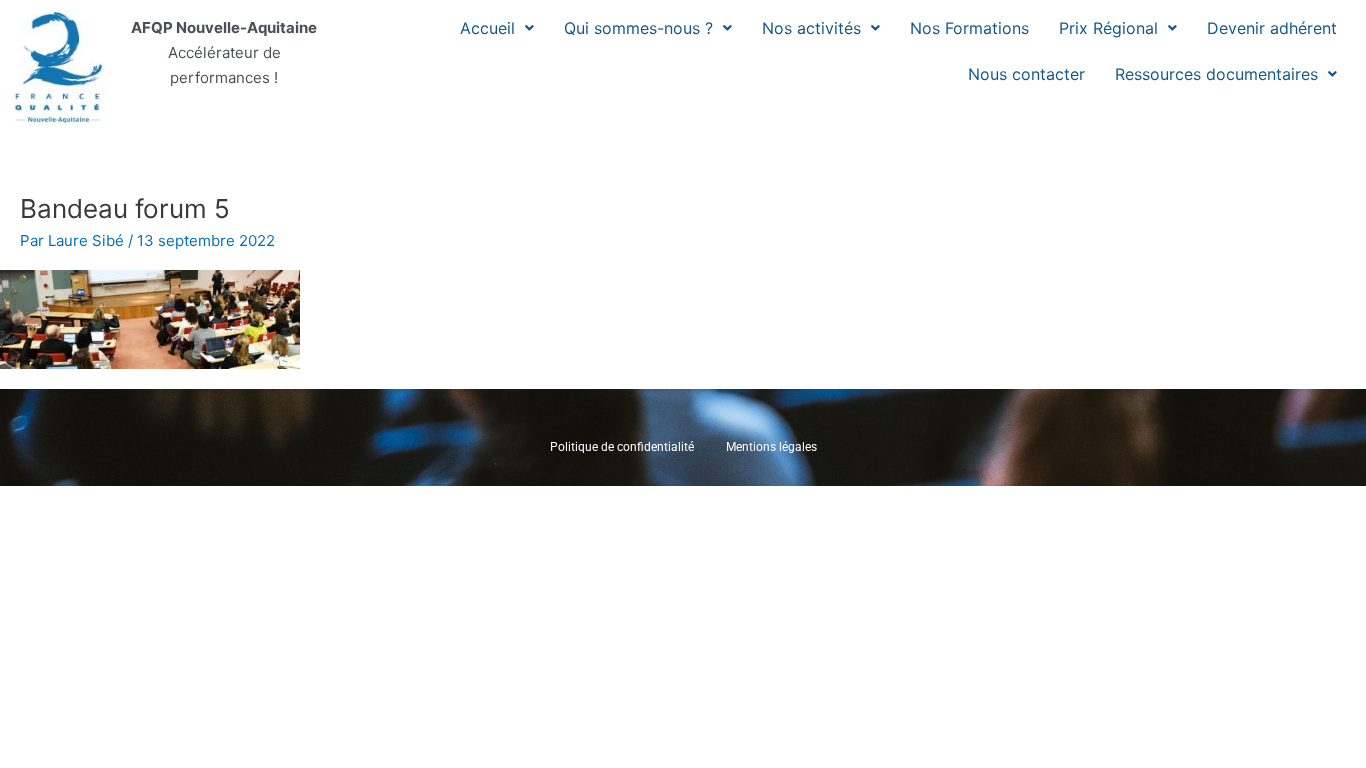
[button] (497, 28)
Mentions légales (771, 447)
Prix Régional (1108, 28)
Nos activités (811, 28)
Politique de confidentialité (622, 447)
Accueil (487, 28)
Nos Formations (969, 28)
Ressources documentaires (1216, 74)
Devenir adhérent (1272, 28)
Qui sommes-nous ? (638, 28)
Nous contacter (1026, 74)
